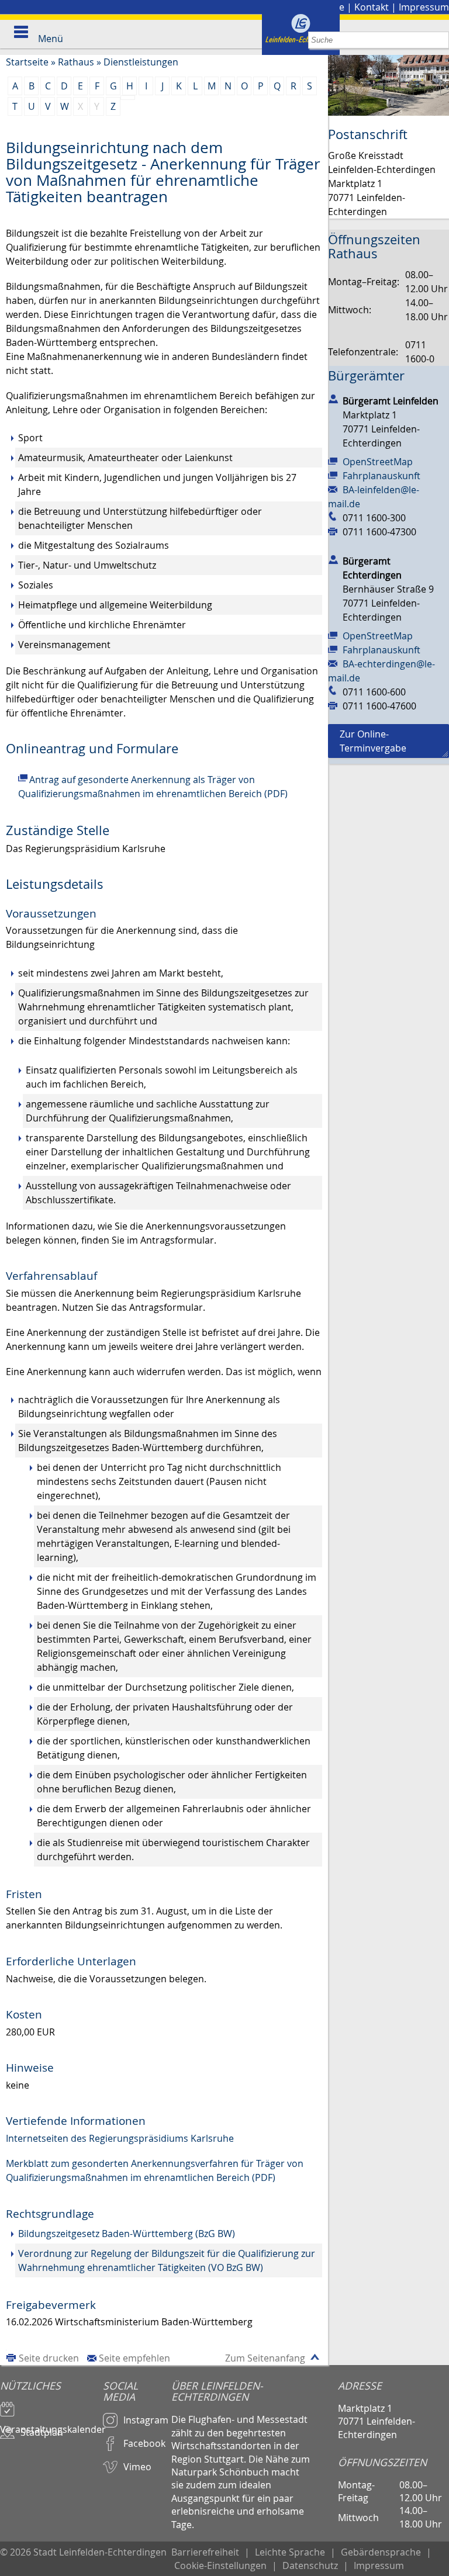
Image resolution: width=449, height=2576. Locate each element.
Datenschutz (310, 2565)
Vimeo (137, 2467)
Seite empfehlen (134, 2358)
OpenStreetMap (378, 462)
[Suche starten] (441, 40)
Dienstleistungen (141, 62)
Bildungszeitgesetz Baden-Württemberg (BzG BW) (127, 2234)
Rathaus (76, 62)
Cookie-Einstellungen (220, 2565)
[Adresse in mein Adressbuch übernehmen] (333, 399)
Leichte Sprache (290, 2552)
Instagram (146, 2420)
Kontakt (372, 7)
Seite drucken (49, 2358)
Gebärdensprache (381, 2552)
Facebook (144, 2443)
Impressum (424, 7)
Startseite (27, 62)
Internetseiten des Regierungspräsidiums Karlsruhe (120, 2138)
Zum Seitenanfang (265, 2358)
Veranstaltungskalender (51, 2424)
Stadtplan (42, 2432)
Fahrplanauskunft (381, 476)
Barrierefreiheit (205, 2552)
